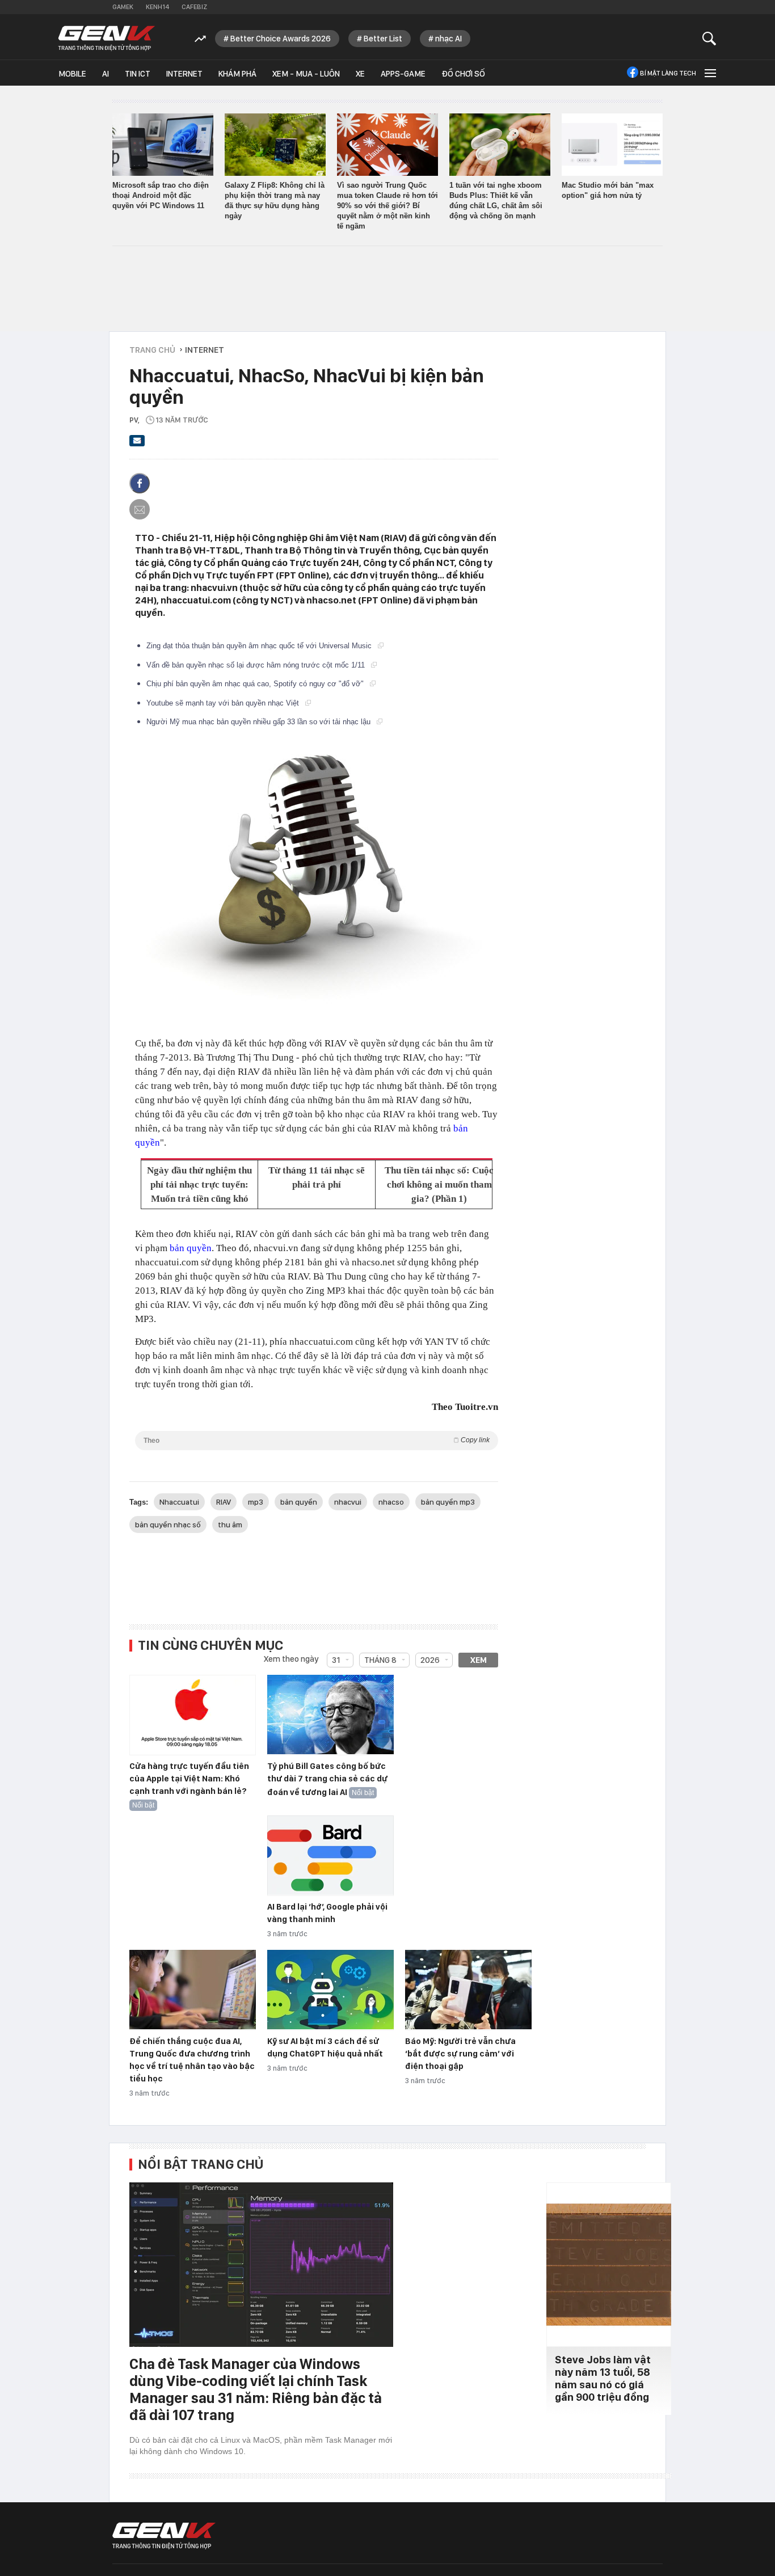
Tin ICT (138, 74)
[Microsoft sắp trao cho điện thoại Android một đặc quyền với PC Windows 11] (163, 145)
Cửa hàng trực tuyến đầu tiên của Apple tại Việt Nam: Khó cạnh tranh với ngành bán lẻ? (189, 1779)
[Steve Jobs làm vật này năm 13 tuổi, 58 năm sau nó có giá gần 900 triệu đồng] (609, 2265)
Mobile (72, 74)
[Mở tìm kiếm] (709, 38)
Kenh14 (157, 7)
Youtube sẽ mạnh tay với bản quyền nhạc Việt (224, 703)
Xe (360, 74)
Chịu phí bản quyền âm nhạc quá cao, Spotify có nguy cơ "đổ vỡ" (256, 684)
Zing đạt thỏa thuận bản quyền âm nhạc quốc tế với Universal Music (260, 646)
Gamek (123, 7)
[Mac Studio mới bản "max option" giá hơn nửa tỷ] (612, 145)
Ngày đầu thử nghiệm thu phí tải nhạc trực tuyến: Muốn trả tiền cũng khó (199, 1184)
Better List (383, 39)
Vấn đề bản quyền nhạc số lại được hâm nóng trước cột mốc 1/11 (257, 665)
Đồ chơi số (463, 74)
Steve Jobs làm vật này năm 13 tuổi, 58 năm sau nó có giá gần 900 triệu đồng (603, 2378)
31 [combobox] (336, 1660)
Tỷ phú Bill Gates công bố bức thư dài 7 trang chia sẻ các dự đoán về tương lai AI (327, 1779)
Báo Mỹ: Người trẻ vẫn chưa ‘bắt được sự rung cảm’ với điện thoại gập (460, 2054)
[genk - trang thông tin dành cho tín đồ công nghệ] (164, 2536)
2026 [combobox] (430, 1660)
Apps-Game (403, 74)
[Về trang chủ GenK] (107, 38)
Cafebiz (194, 7)
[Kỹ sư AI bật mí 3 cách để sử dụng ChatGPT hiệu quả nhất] (330, 1990)
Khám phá (237, 74)
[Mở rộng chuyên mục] (709, 73)
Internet (184, 74)
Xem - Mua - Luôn (306, 74)
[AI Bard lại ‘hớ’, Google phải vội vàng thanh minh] (330, 1856)
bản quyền (191, 1248)
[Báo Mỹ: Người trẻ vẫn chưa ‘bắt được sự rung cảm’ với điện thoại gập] (468, 1990)
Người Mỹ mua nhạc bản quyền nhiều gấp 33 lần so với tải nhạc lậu (260, 722)
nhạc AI (448, 39)
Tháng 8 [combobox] (380, 1660)
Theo (317, 1440)
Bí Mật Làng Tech (668, 73)
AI (106, 74)
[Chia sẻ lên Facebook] (140, 483)
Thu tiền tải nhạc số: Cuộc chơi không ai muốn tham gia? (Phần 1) (439, 1184)
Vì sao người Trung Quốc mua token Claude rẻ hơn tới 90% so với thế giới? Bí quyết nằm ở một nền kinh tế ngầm (387, 206)
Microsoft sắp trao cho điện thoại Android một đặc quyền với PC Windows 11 (161, 195)
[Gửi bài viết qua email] (137, 444)
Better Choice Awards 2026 (281, 39)
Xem (479, 1660)
